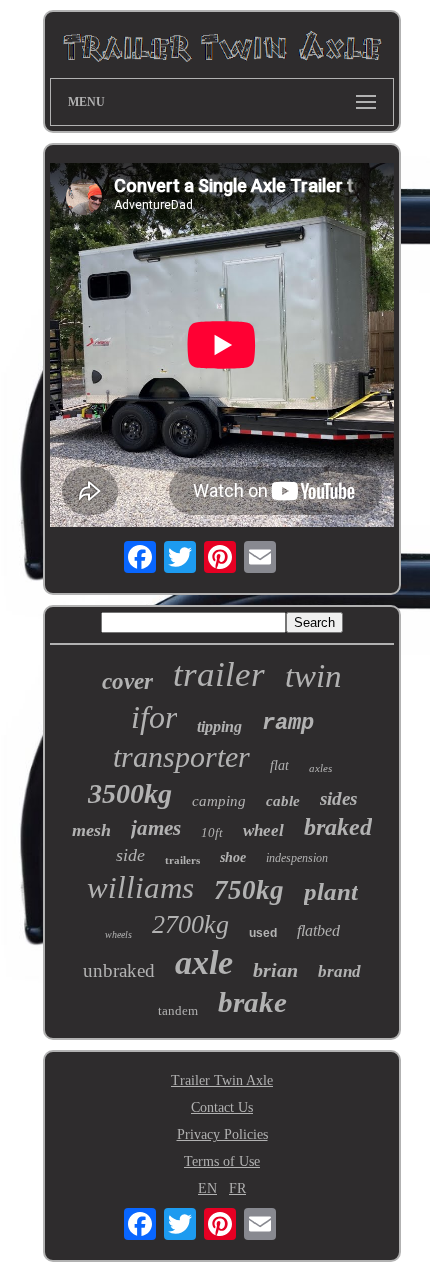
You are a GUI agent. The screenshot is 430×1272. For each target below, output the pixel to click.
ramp (288, 723)
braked (338, 827)
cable (283, 801)
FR (237, 1188)
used (263, 933)
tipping (219, 726)
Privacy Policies (222, 1134)
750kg (249, 890)
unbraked (119, 970)
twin (313, 676)
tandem (178, 1010)
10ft (212, 832)
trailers (182, 860)
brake (252, 1002)
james (156, 828)
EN (207, 1188)
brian (275, 970)
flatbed (318, 930)
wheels (118, 934)
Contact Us (222, 1107)
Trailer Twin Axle (222, 1080)
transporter (181, 756)
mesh (91, 830)
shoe (233, 857)
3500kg (130, 793)
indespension (297, 858)
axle (204, 962)
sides (338, 798)
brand (339, 971)
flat (279, 765)
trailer (219, 674)
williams (140, 887)
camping (219, 801)
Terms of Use (222, 1161)
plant (331, 891)
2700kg (190, 924)
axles (320, 768)
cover (127, 681)
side (130, 855)
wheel (263, 830)
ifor (154, 717)
